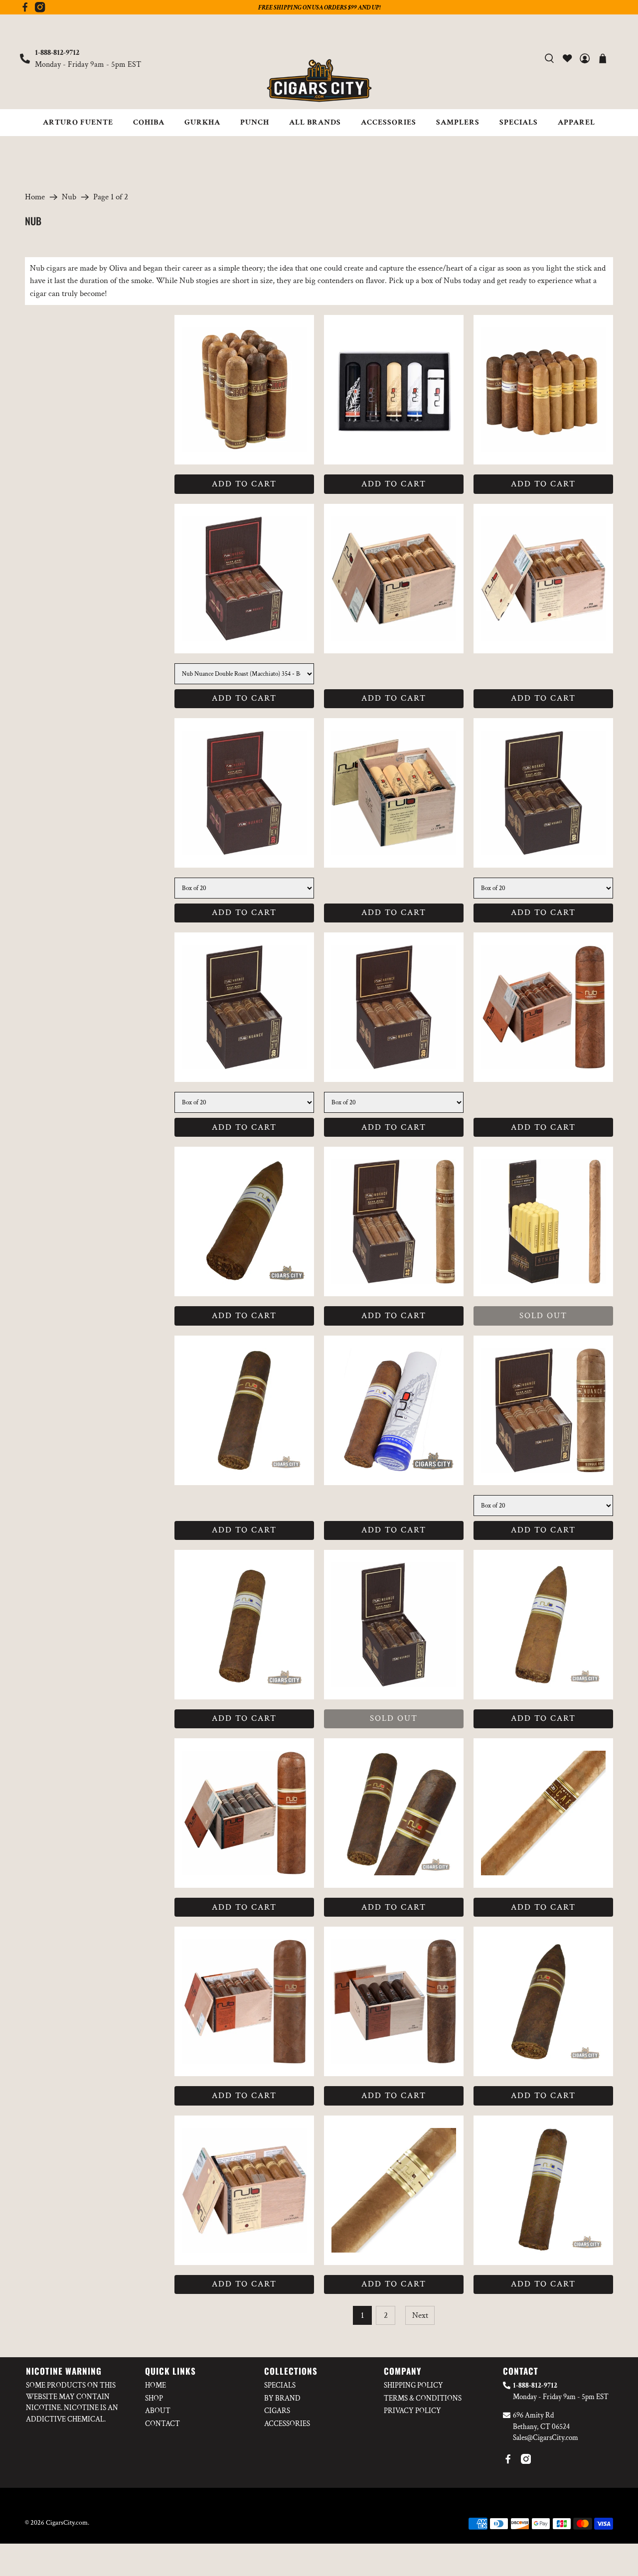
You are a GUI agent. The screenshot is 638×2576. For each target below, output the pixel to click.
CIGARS (277, 2411)
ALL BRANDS (315, 122)
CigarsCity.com (67, 2523)
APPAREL (576, 122)
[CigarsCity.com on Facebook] (25, 10)
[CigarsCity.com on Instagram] (40, 10)
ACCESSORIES (389, 122)
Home (35, 197)
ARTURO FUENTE (78, 122)
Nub (69, 197)
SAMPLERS (458, 122)
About (158, 2411)
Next (420, 2315)
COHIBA (149, 122)
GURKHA (202, 122)
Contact (162, 2424)
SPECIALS (519, 122)
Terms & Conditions (423, 2398)
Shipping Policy (413, 2385)
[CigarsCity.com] (319, 81)
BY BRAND (282, 2398)
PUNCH (255, 122)
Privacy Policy (412, 2411)
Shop (154, 2398)
